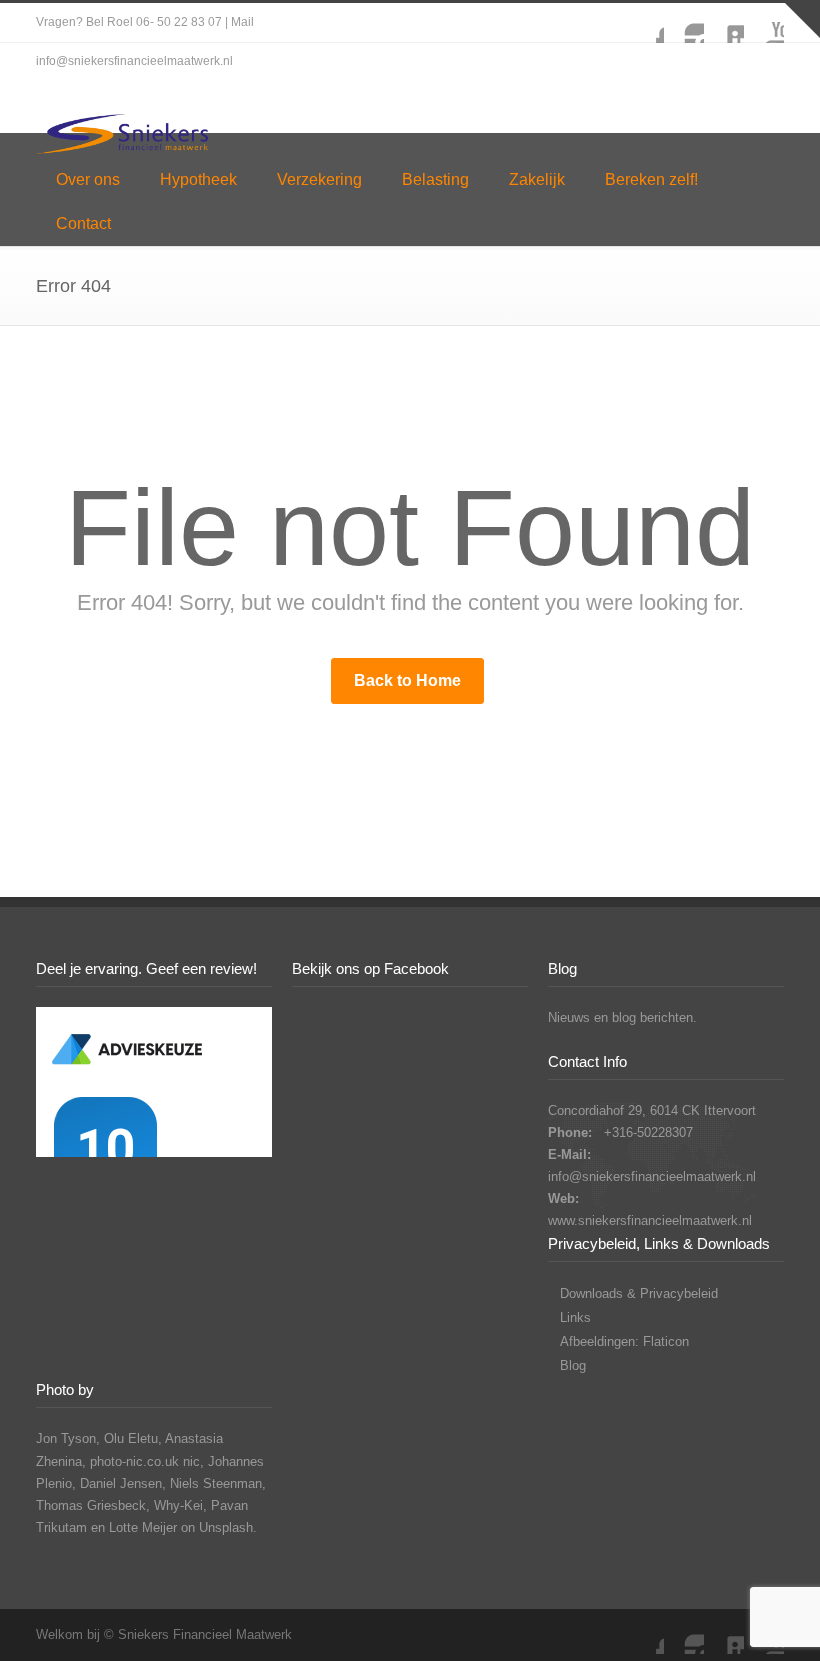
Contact (83, 223)
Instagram (684, 23)
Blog (573, 1365)
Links (575, 1317)
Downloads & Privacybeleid (639, 1293)
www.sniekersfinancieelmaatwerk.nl (650, 1220)
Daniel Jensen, (123, 1483)
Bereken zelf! (651, 179)
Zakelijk (537, 179)
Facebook (644, 23)
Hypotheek (198, 179)
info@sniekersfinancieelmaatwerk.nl (652, 1176)
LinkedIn (724, 23)
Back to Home (407, 680)
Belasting (435, 179)
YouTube (764, 23)
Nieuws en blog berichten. (622, 1017)
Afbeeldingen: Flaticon (624, 1341)
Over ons (88, 179)
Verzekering (319, 179)
